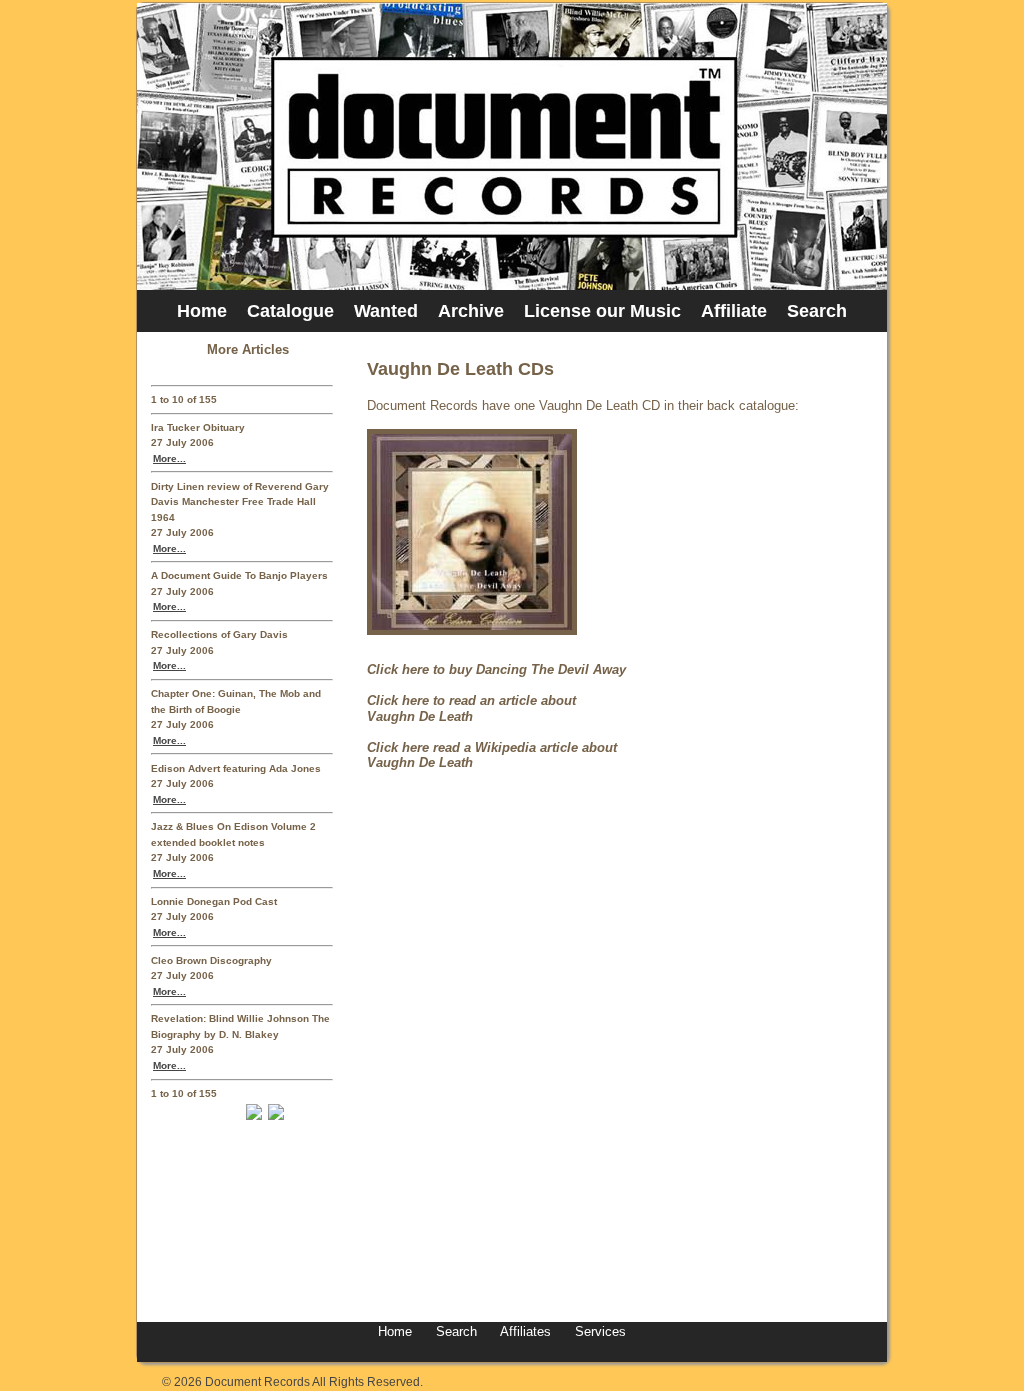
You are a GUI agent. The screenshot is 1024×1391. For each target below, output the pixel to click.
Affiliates (525, 1331)
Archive (471, 311)
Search (817, 311)
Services (598, 1331)
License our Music (602, 311)
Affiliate (734, 311)
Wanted (386, 311)
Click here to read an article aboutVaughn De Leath (471, 708)
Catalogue (290, 311)
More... (169, 458)
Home (202, 311)
